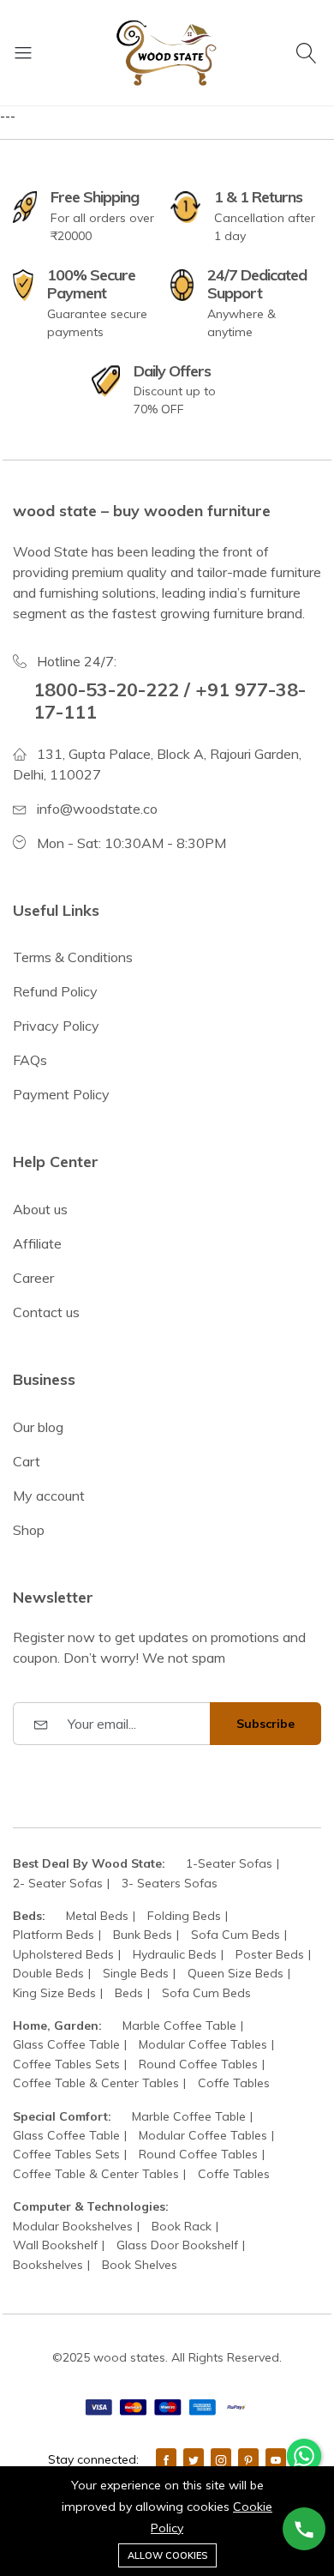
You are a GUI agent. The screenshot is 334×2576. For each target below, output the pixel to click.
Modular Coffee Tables (203, 2044)
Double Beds (48, 1973)
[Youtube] (276, 2459)
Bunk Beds (143, 1935)
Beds (129, 1993)
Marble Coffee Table (179, 2025)
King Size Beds (54, 1993)
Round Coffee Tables (198, 2064)
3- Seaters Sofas (170, 1883)
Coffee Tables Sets (66, 2064)
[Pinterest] (248, 2459)
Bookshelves (48, 2265)
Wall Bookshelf (55, 2245)
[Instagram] (221, 2459)
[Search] (309, 52)
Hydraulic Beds (175, 1954)
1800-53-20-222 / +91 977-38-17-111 (170, 700)
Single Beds (136, 1973)
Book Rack (182, 2226)
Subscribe (265, 1724)
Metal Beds (97, 1916)
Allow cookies (167, 2555)
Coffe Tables (234, 2083)
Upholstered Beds (63, 1954)
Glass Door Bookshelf (177, 2245)
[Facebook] (166, 2459)
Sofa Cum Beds (236, 1935)
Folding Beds (184, 1916)
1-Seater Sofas (229, 1863)
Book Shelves (140, 2265)
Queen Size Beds (236, 1973)
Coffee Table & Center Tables (96, 2083)
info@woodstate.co (97, 809)
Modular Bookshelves (73, 2226)
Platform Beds (54, 1935)
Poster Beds (270, 1954)
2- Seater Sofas (58, 1883)
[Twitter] (194, 2459)
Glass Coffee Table (66, 2044)
